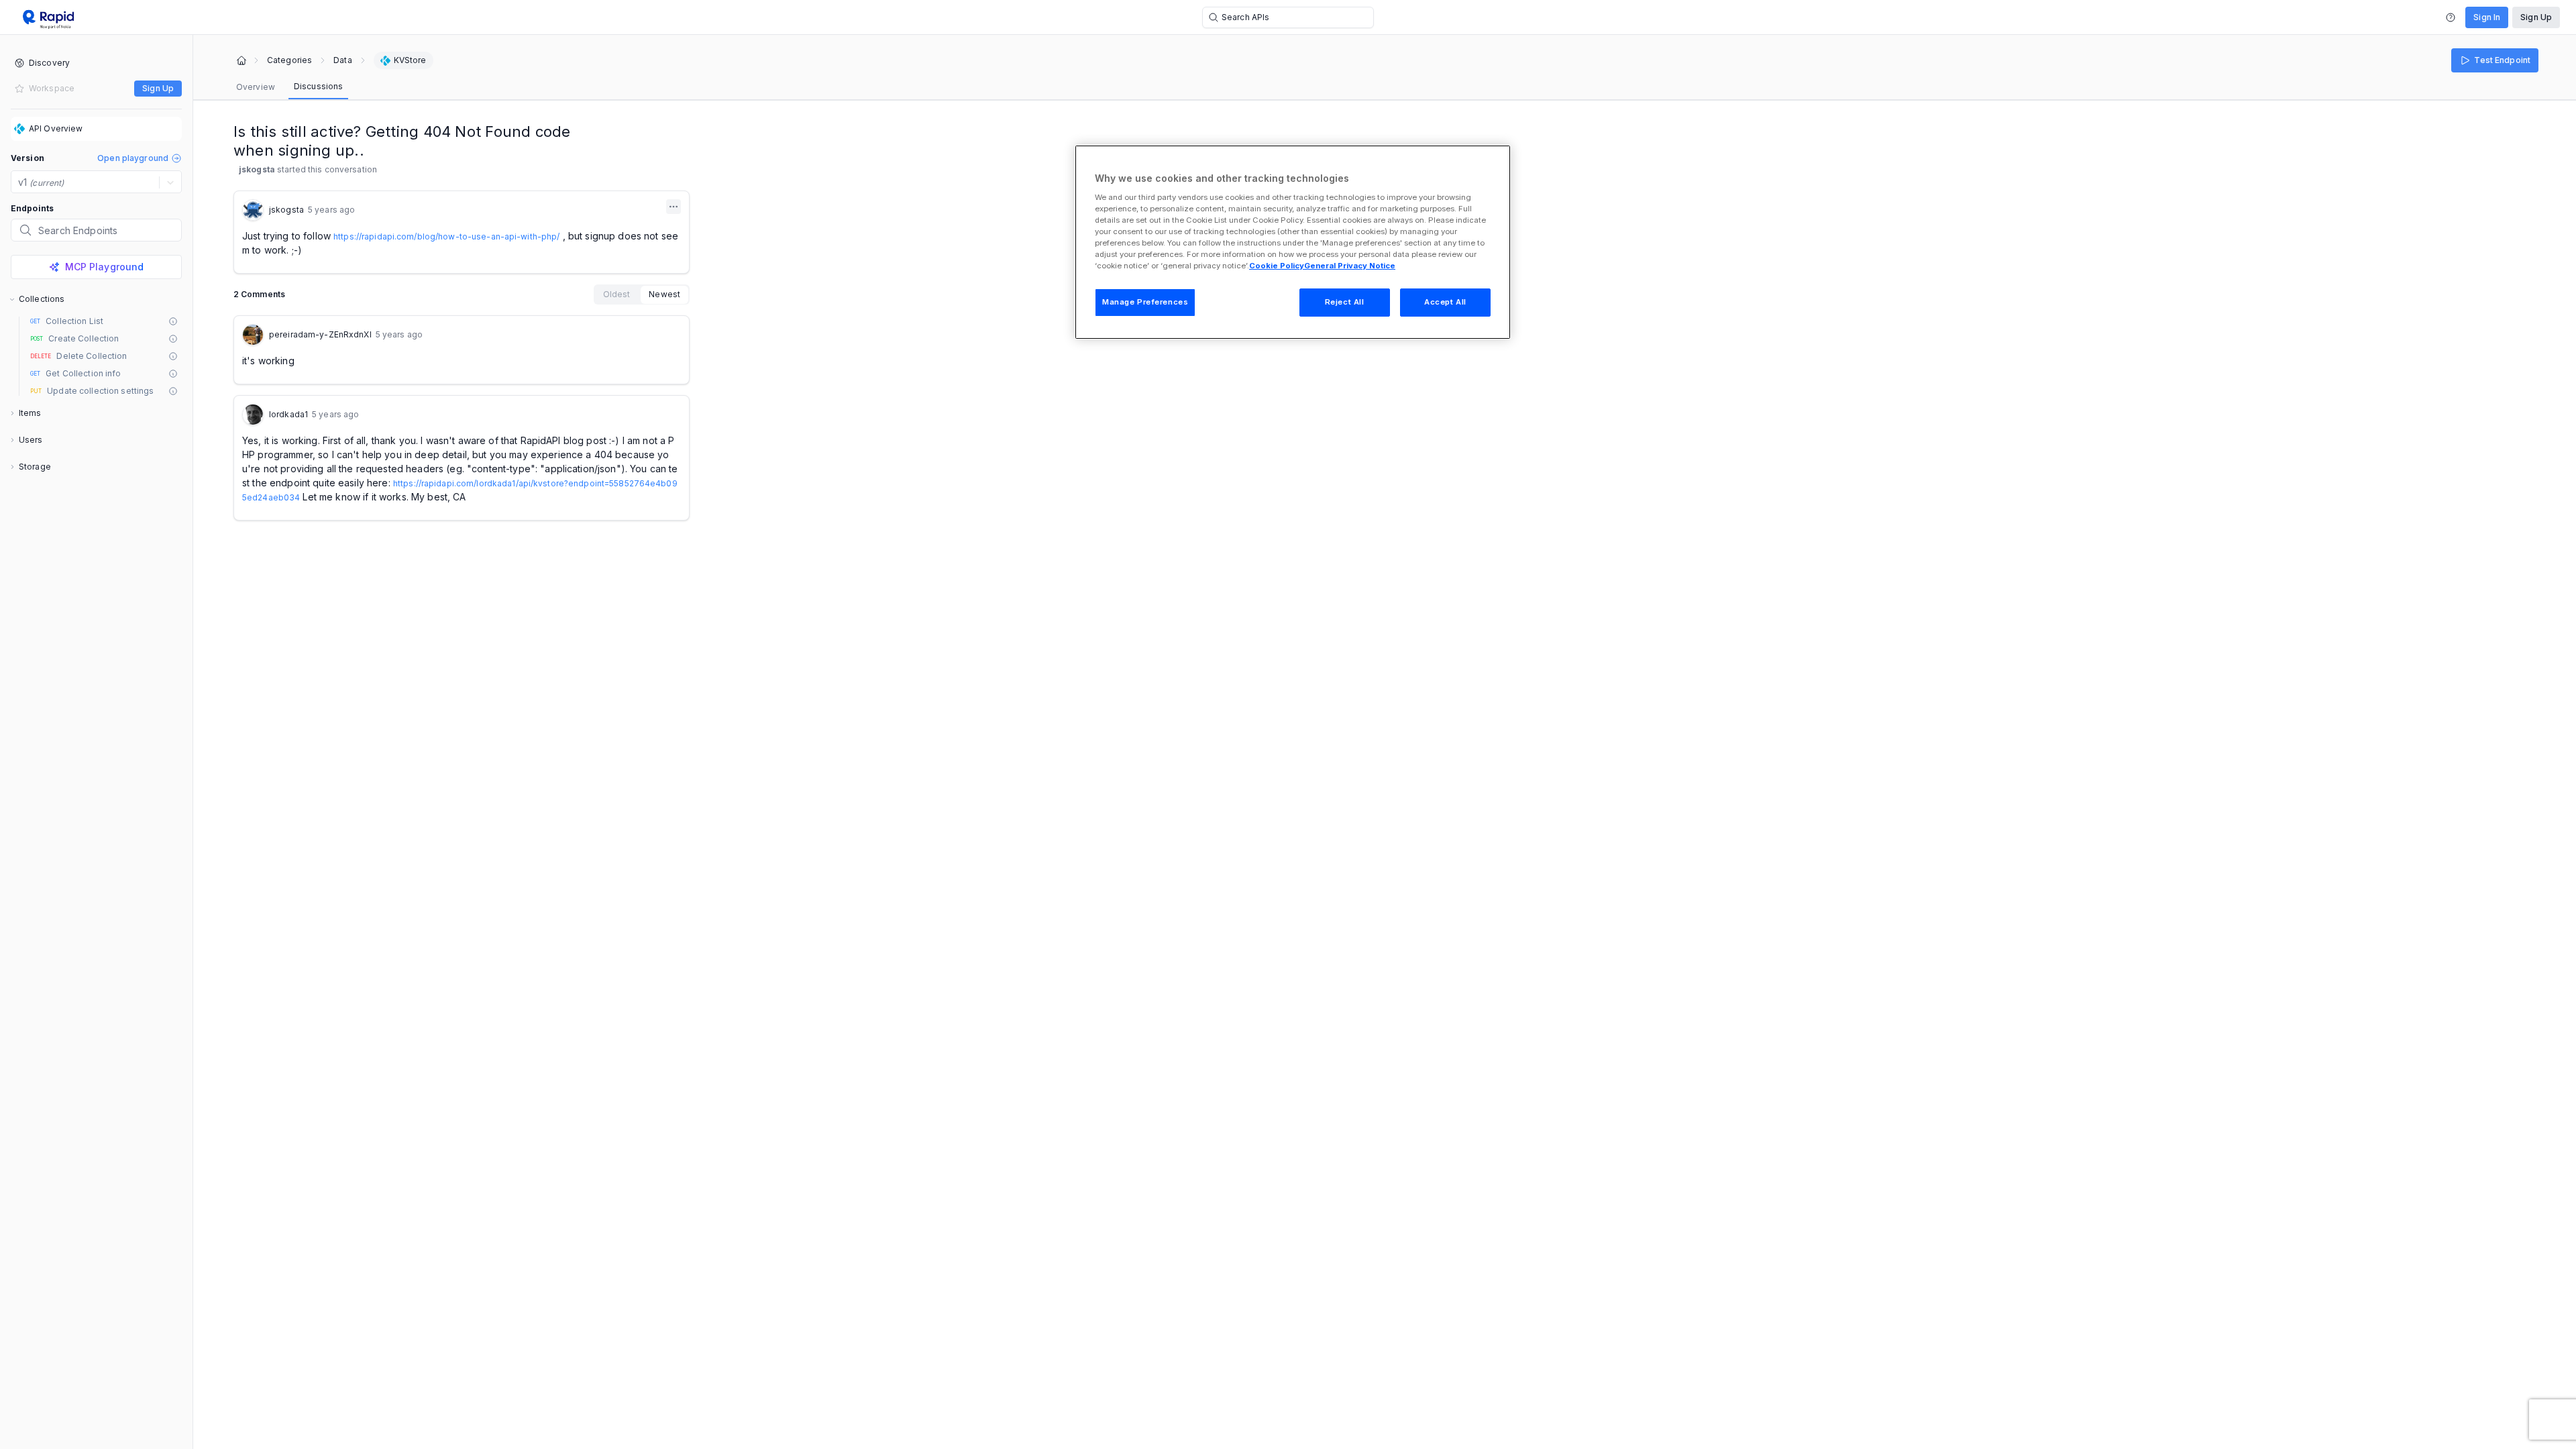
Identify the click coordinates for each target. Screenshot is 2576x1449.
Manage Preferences (1145, 302)
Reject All (1345, 302)
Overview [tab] (256, 87)
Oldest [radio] (617, 294)
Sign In (2487, 17)
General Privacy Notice (1350, 266)
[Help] (2451, 17)
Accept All (1445, 302)
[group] (642, 294)
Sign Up (2536, 17)
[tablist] (289, 87)
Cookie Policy (1277, 266)
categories (289, 60)
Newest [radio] (664, 294)
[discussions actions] (674, 207)
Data (342, 60)
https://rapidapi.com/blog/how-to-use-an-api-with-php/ (446, 236)
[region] (1293, 242)
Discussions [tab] (318, 86)
